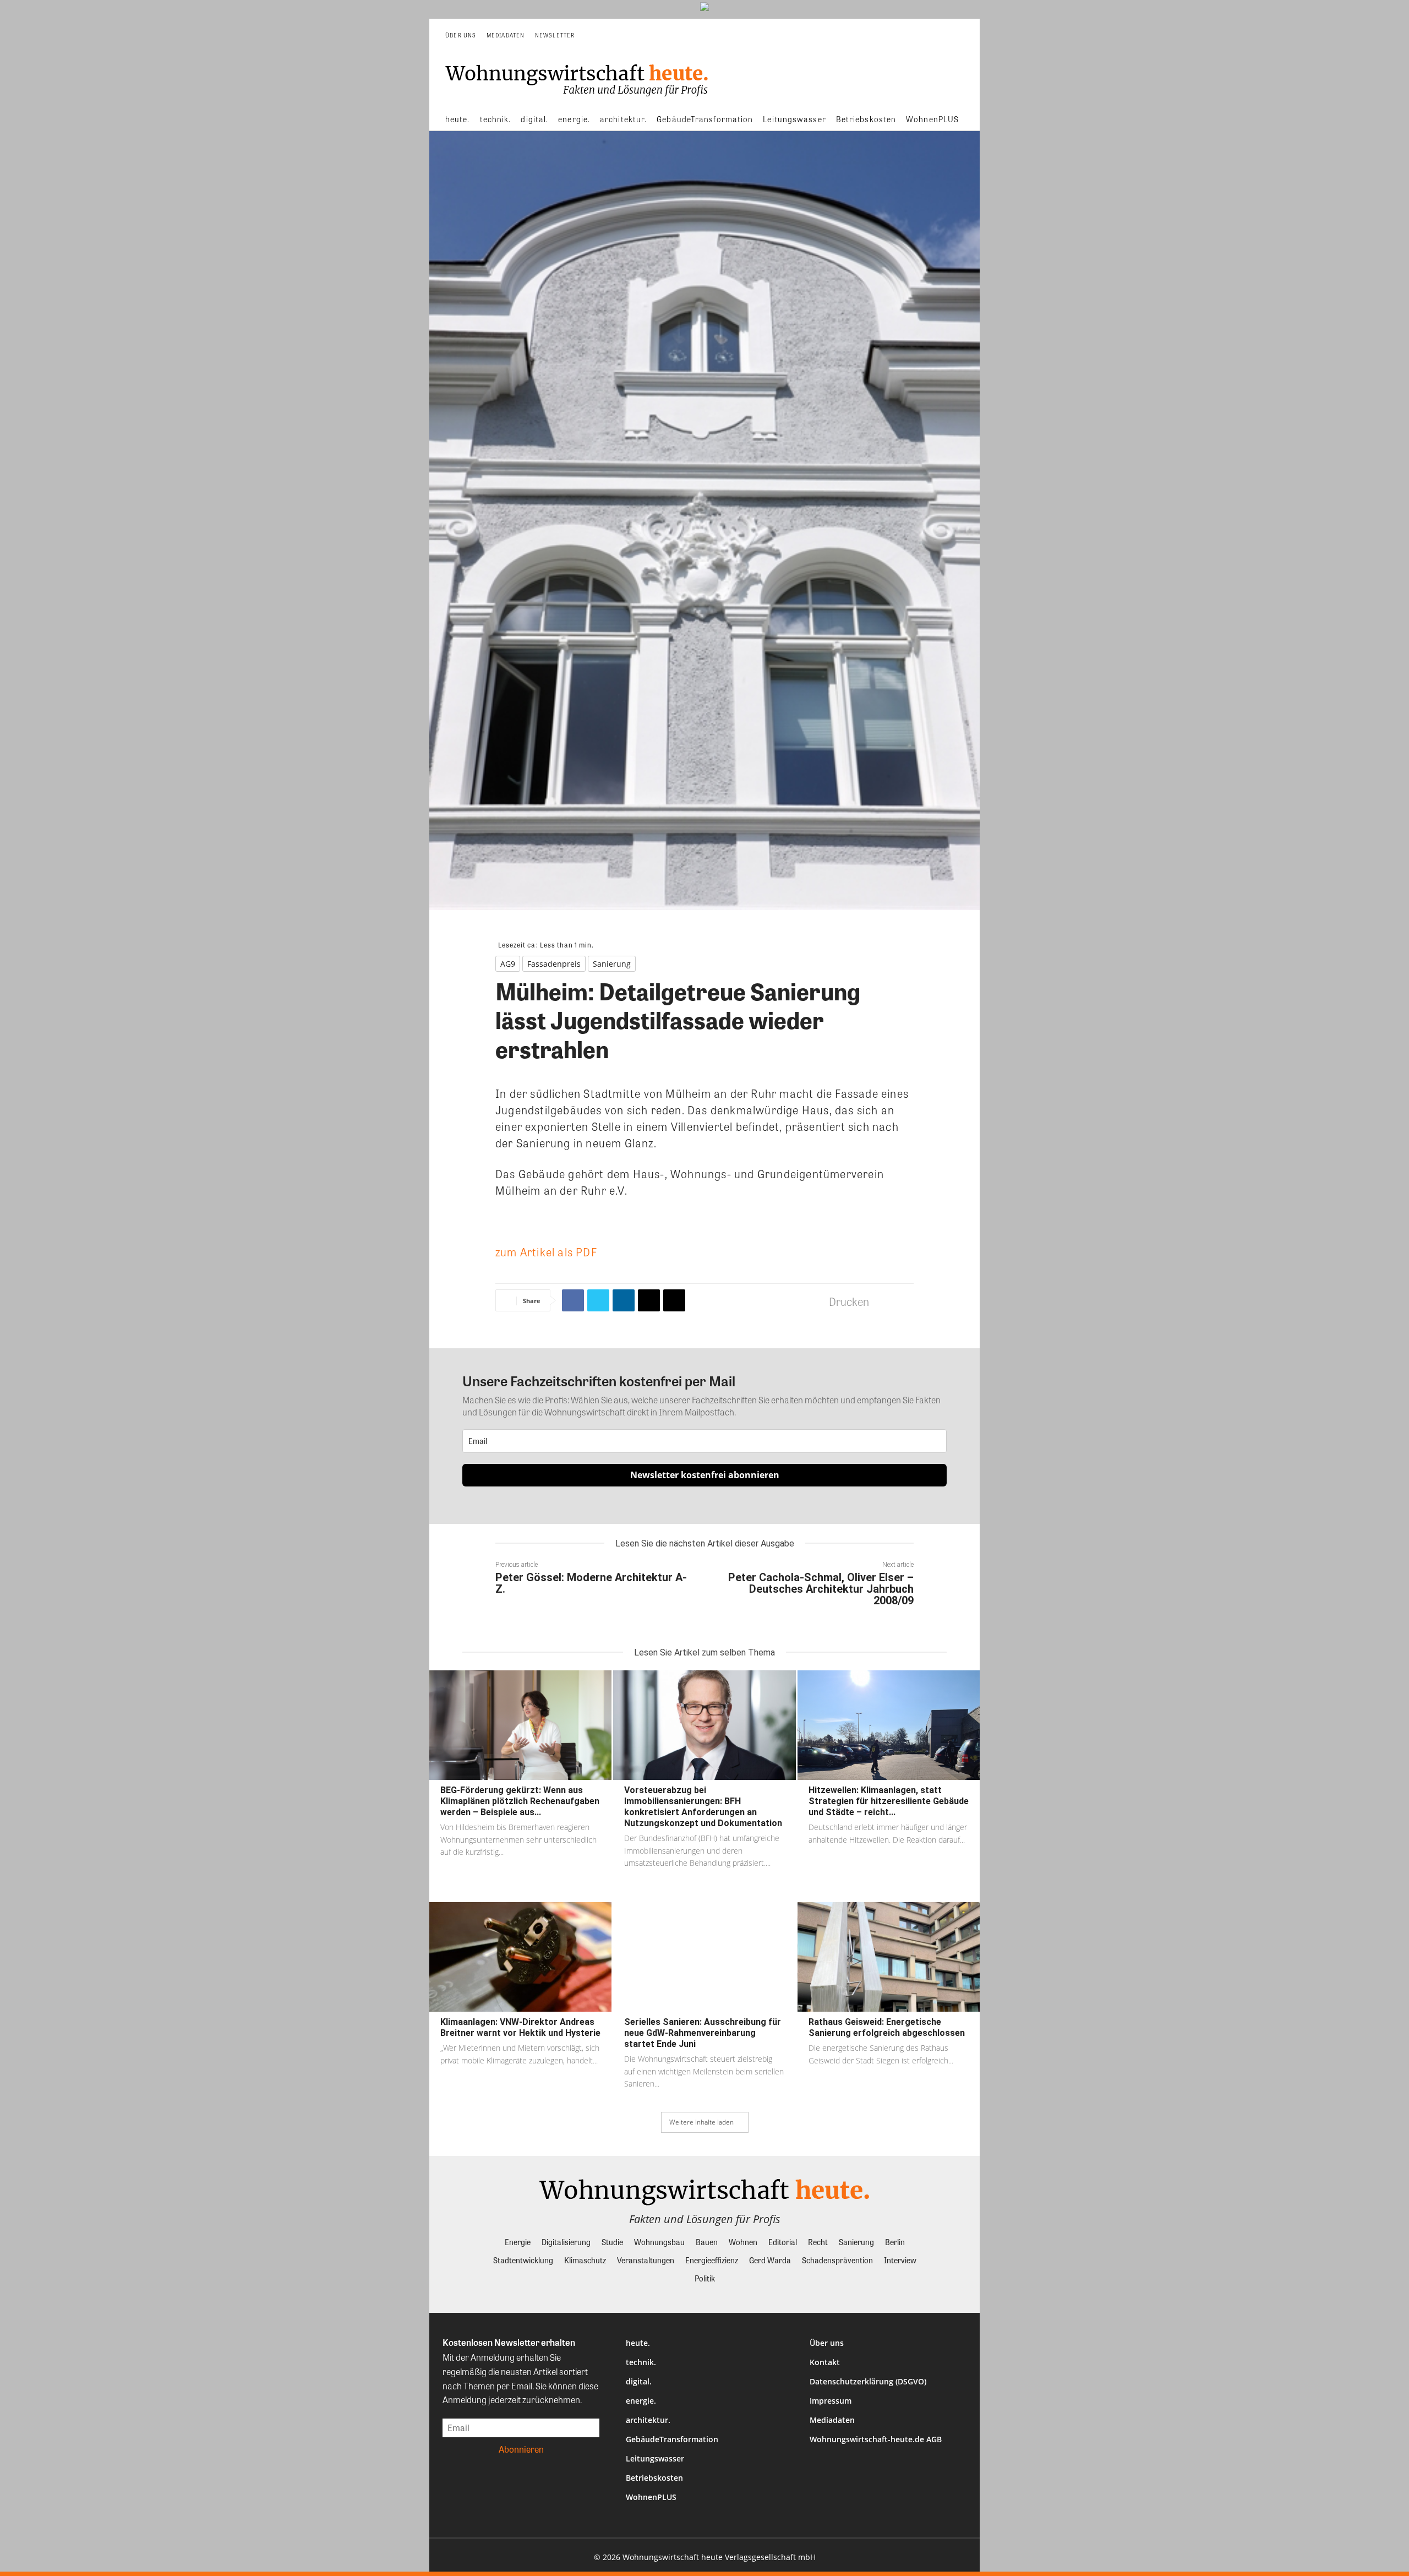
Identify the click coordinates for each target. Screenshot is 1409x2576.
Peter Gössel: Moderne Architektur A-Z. (591, 1583)
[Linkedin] (624, 1300)
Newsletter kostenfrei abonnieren (705, 1475)
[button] (955, 35)
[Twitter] (598, 1300)
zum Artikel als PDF (546, 1252)
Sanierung (612, 964)
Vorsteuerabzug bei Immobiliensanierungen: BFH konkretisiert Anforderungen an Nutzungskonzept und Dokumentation (703, 1807)
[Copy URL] (674, 1300)
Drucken (849, 1301)
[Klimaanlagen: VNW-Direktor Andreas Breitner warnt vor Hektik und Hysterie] (520, 1957)
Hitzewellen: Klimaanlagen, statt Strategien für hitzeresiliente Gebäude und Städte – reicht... (889, 1801)
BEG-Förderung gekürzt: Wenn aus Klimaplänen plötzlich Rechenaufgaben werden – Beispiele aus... (520, 1801)
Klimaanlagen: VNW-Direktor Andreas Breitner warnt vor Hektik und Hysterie (520, 2027)
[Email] (649, 1300)
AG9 (508, 964)
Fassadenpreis (554, 964)
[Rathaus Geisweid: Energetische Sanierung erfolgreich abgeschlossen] (889, 1957)
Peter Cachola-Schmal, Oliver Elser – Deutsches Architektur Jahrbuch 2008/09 (821, 1589)
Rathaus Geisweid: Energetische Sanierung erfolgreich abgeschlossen (887, 2027)
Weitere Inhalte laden (701, 2122)
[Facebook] (573, 1300)
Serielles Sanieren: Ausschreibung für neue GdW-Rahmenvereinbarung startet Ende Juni (703, 2033)
